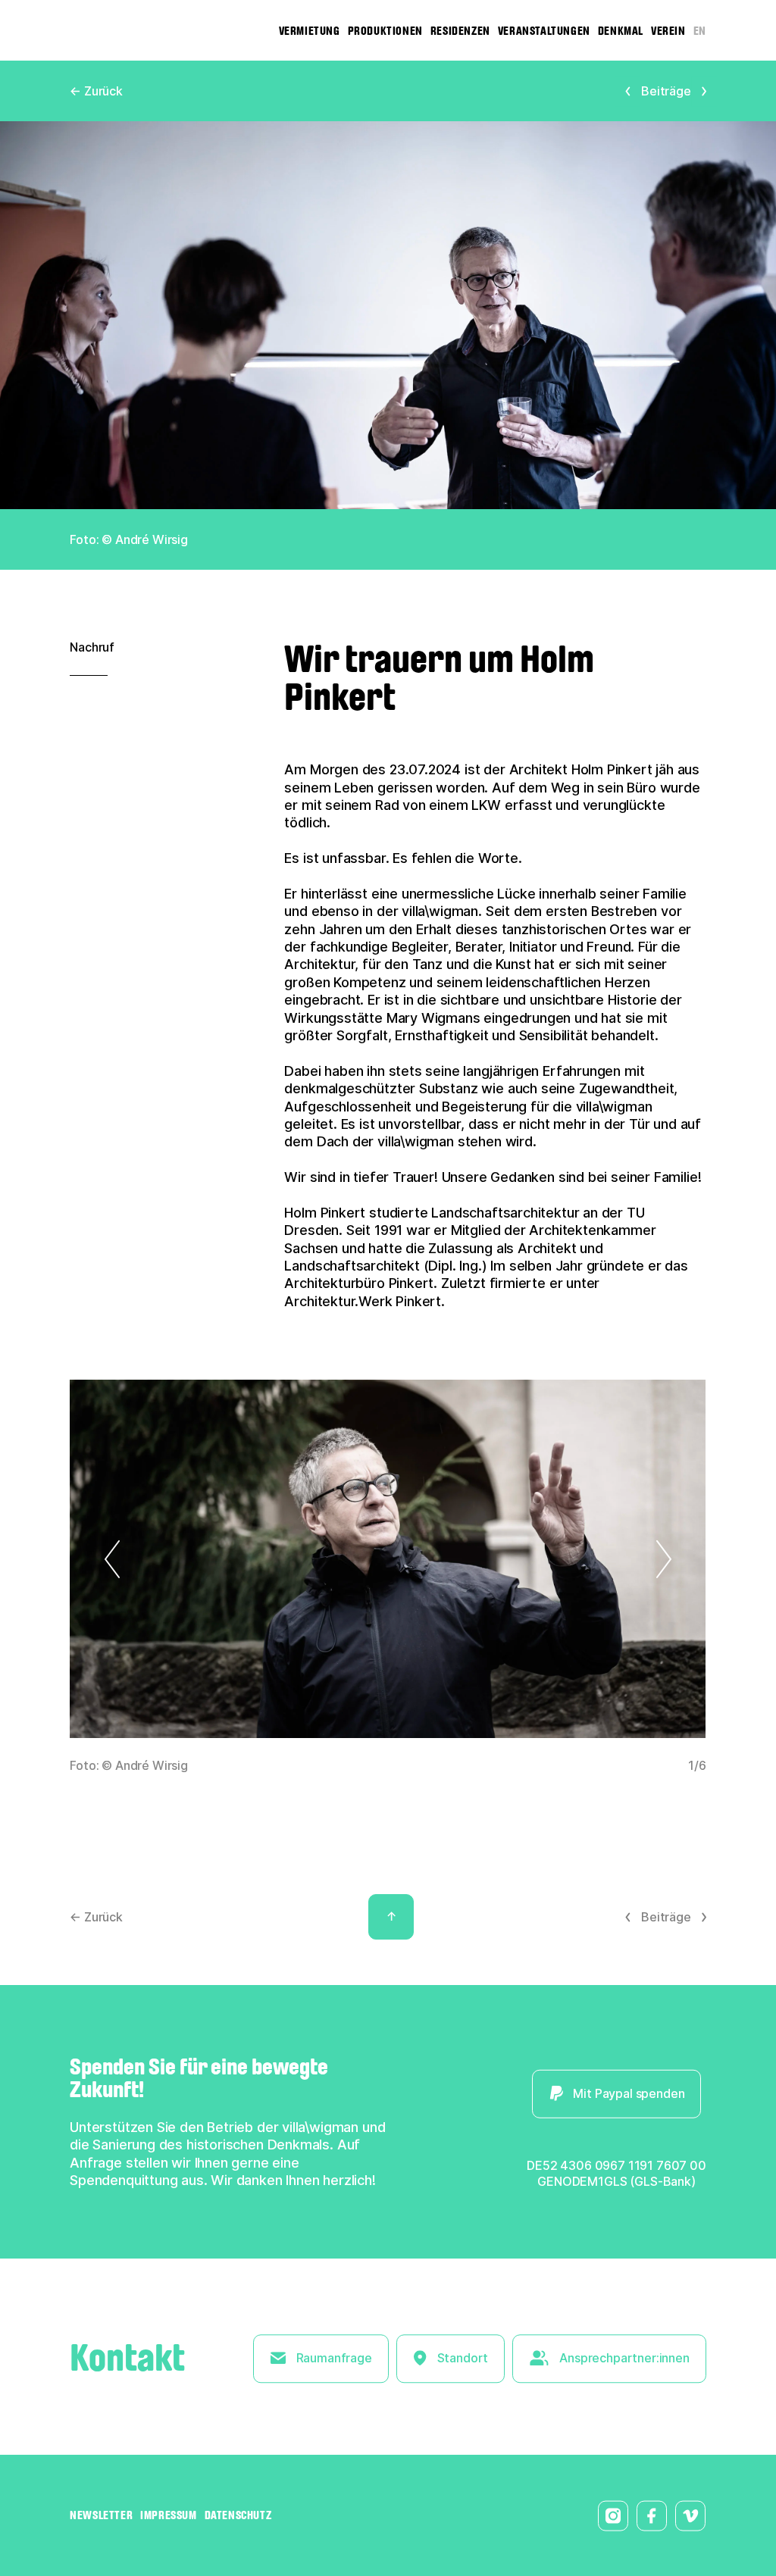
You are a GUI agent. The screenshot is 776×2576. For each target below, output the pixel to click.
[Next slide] (629, 1559)
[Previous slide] (147, 1559)
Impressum (168, 2515)
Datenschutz (238, 2515)
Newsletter (101, 2515)
